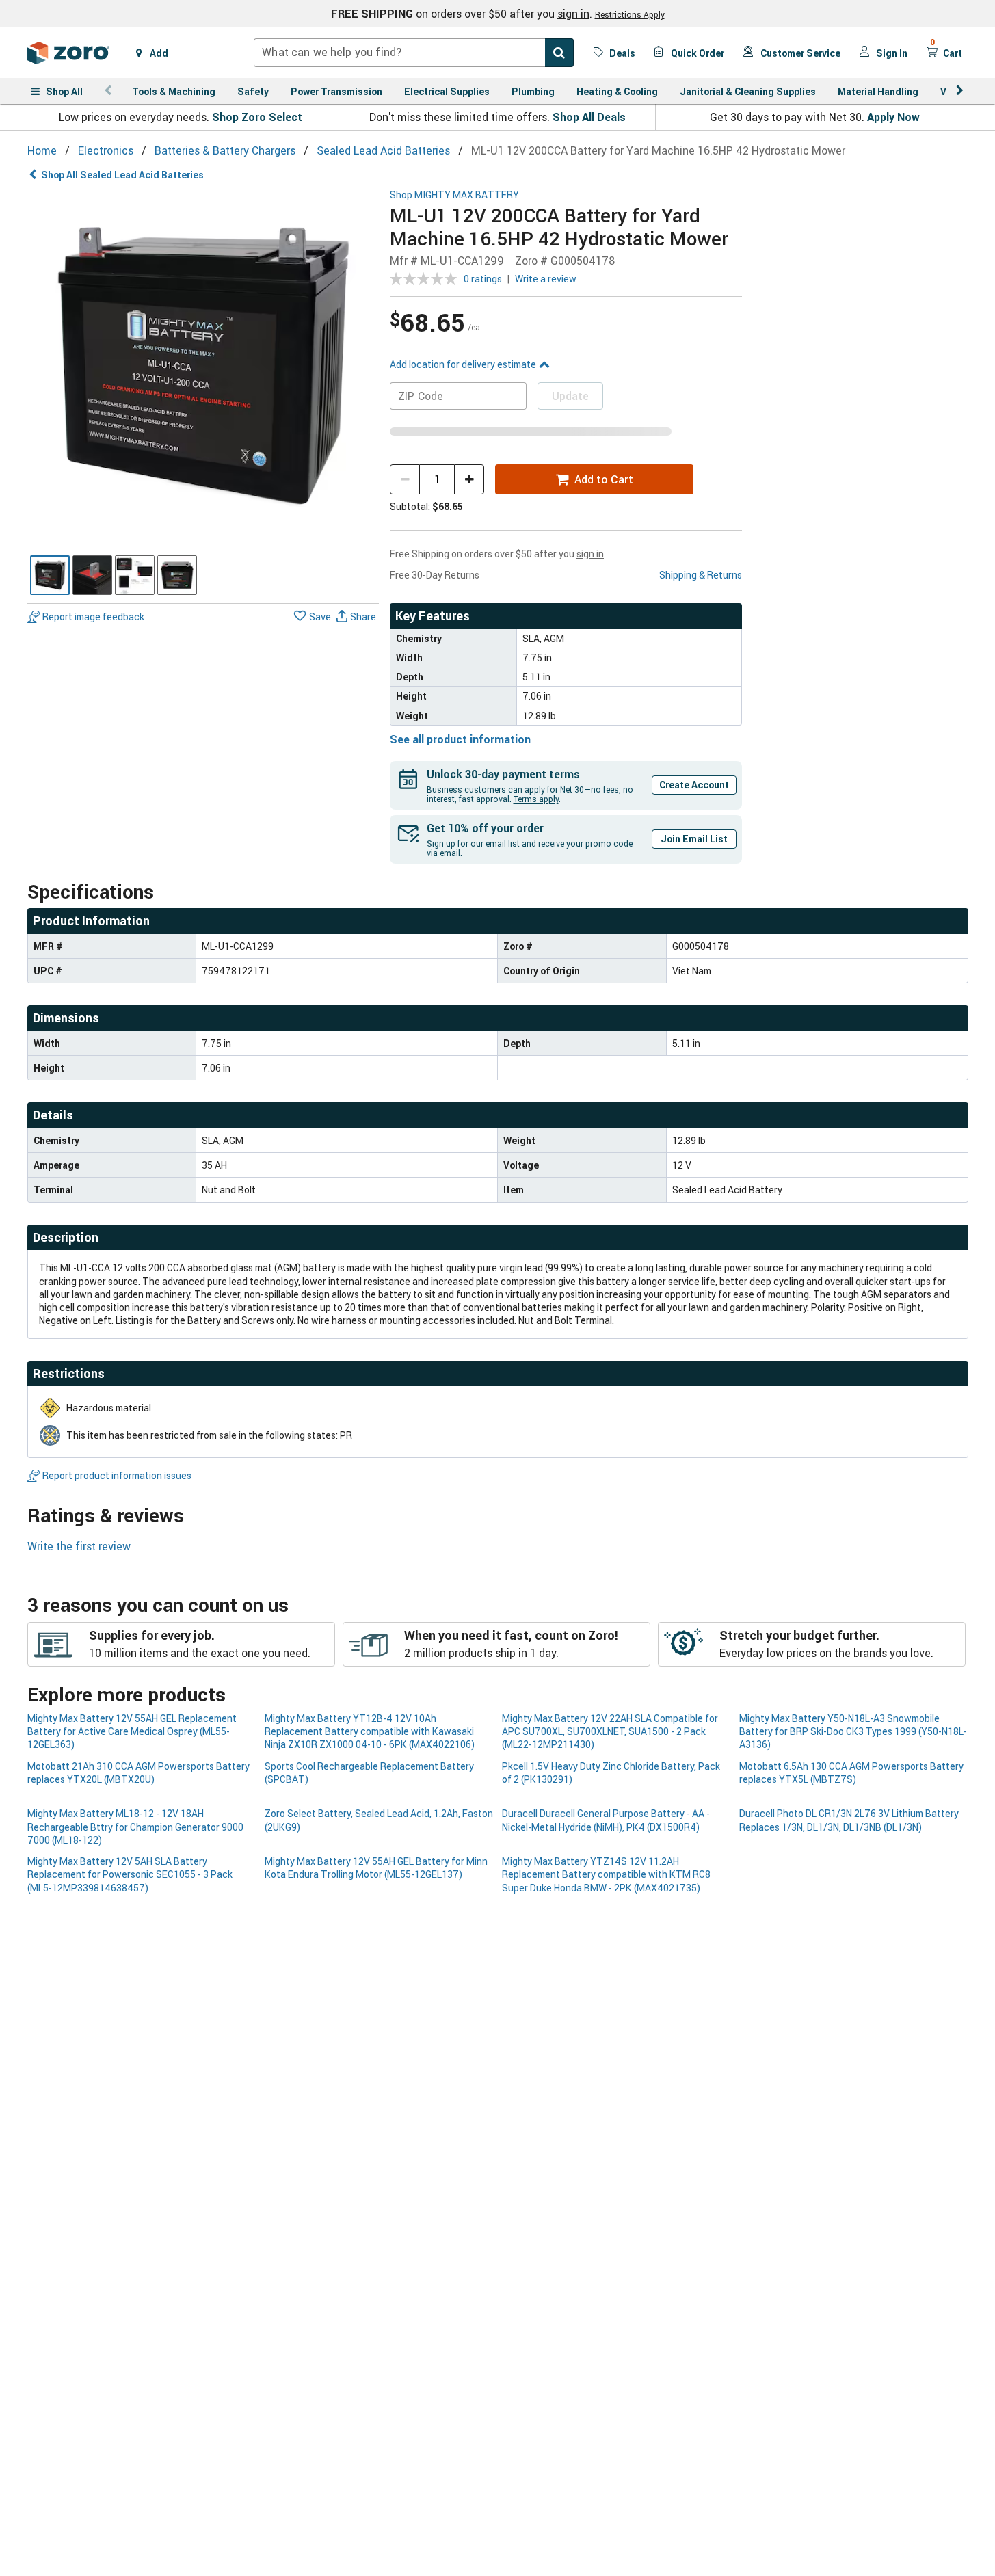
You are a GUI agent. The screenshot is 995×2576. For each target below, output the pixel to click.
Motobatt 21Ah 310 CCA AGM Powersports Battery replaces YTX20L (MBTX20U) (138, 1772)
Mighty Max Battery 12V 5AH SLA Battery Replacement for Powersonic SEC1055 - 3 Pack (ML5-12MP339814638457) (130, 1874)
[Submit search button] (559, 53)
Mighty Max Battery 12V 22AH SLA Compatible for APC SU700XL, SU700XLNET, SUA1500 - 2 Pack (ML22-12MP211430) (610, 1731)
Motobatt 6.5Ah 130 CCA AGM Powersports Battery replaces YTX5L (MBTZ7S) (851, 1772)
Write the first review (79, 1546)
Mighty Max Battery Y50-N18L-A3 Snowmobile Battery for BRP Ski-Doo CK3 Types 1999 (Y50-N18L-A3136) (853, 1731)
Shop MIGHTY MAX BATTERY (454, 195)
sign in (573, 14)
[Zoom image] (203, 366)
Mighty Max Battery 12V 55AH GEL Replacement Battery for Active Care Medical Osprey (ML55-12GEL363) (132, 1731)
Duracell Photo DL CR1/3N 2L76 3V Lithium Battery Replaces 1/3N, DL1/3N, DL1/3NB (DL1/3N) (849, 1820)
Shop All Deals (589, 117)
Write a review (546, 279)
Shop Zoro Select (257, 117)
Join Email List (694, 839)
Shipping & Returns (701, 575)
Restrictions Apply (630, 14)
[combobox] (414, 53)
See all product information (460, 739)
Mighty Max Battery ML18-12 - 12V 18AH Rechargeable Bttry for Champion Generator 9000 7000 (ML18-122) (135, 1827)
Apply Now (893, 117)
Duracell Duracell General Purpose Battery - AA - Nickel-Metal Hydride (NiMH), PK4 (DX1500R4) (606, 1820)
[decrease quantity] (405, 479)
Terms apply (536, 799)
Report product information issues (117, 1475)
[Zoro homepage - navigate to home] (68, 53)
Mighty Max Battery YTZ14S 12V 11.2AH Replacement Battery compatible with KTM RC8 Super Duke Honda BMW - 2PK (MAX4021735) (606, 1874)
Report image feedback (93, 616)
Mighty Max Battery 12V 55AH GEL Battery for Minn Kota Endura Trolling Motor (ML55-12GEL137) (376, 1868)
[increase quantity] (469, 479)
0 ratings (483, 279)
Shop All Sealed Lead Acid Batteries (122, 175)
